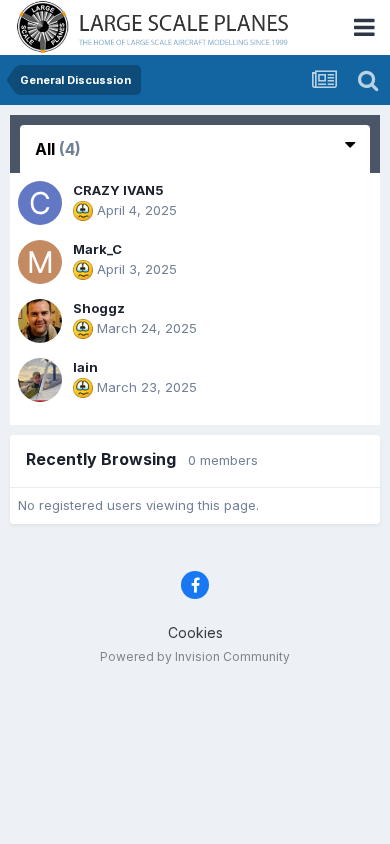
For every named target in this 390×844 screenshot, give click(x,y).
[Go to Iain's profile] (40, 380)
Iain (85, 367)
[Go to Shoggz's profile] (40, 321)
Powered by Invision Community (195, 656)
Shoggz (99, 308)
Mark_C (97, 249)
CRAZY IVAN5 (118, 190)
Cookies (195, 632)
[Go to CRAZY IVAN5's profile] (40, 203)
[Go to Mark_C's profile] (40, 262)
